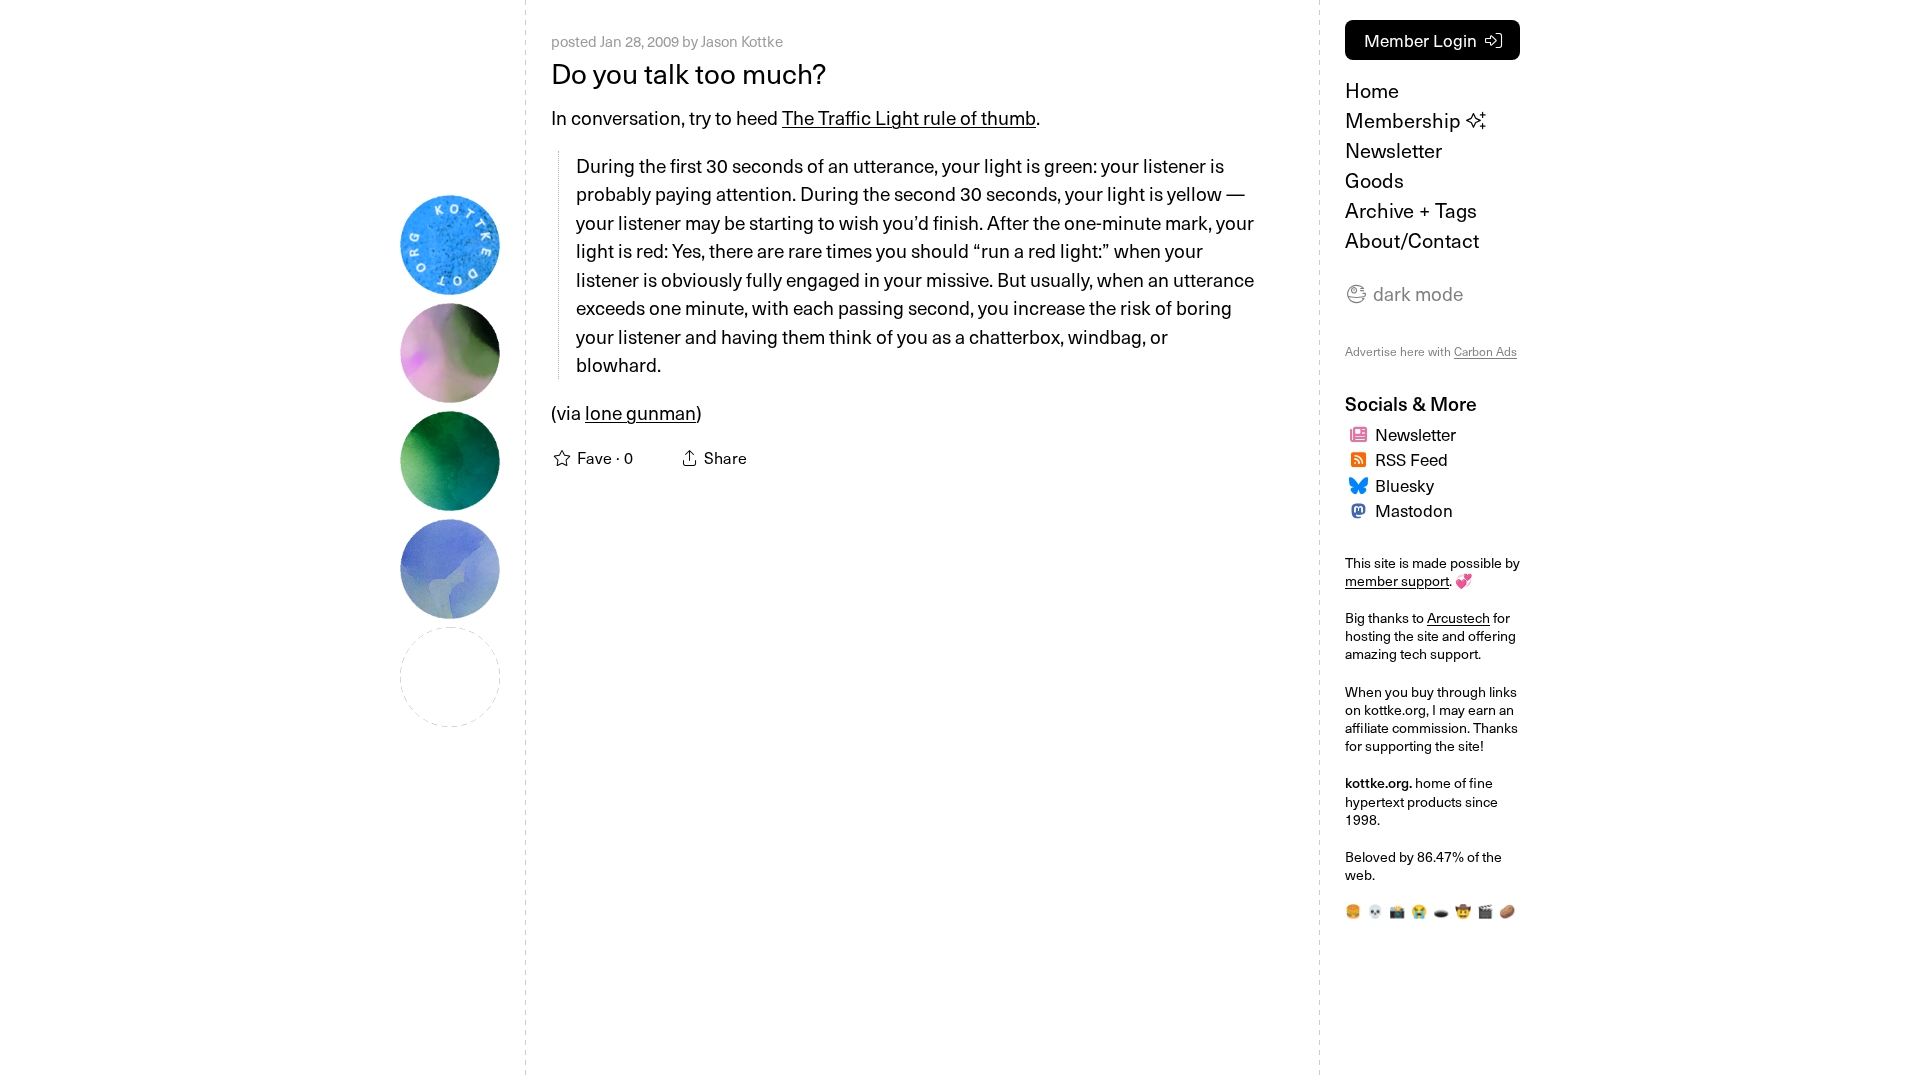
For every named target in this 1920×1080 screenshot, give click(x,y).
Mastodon (1414, 510)
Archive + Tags (1411, 210)
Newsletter (1393, 150)
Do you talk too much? (688, 72)
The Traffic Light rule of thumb (909, 117)
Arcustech (1458, 617)
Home (1372, 90)
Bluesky (1404, 485)
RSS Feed (1411, 459)
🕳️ (1441, 910)
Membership (1405, 120)
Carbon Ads (1485, 351)
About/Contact (1412, 240)
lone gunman (640, 412)
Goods (1374, 180)
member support (1397, 580)
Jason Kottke (742, 41)
